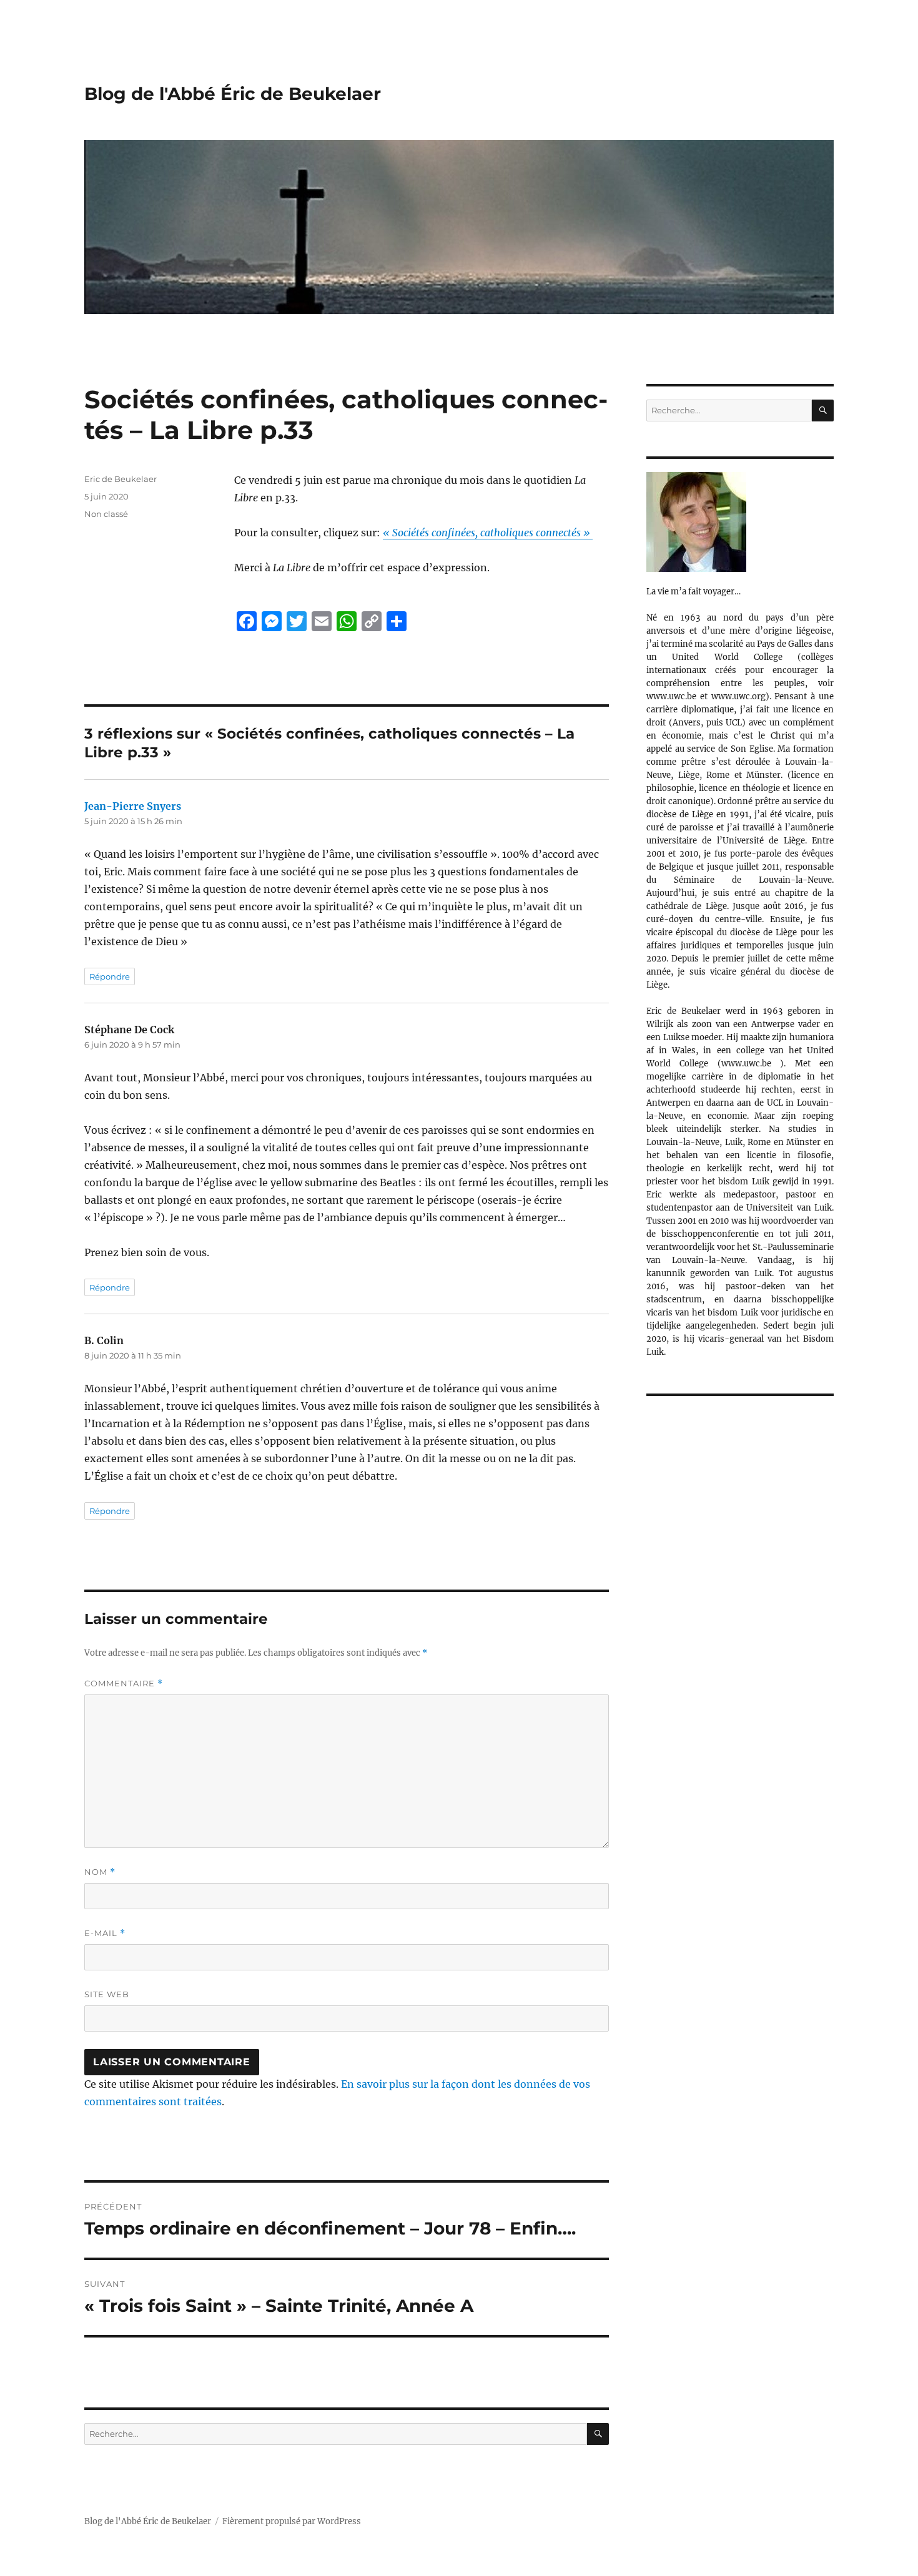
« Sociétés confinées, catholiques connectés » (488, 533)
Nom (100, 1872)
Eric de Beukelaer (121, 479)
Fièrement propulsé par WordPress (292, 2521)
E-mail (105, 1933)
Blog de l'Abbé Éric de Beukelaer (233, 94)
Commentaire (124, 1684)
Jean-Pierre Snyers (133, 806)
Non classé (106, 514)
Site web (107, 1994)
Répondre (110, 976)
